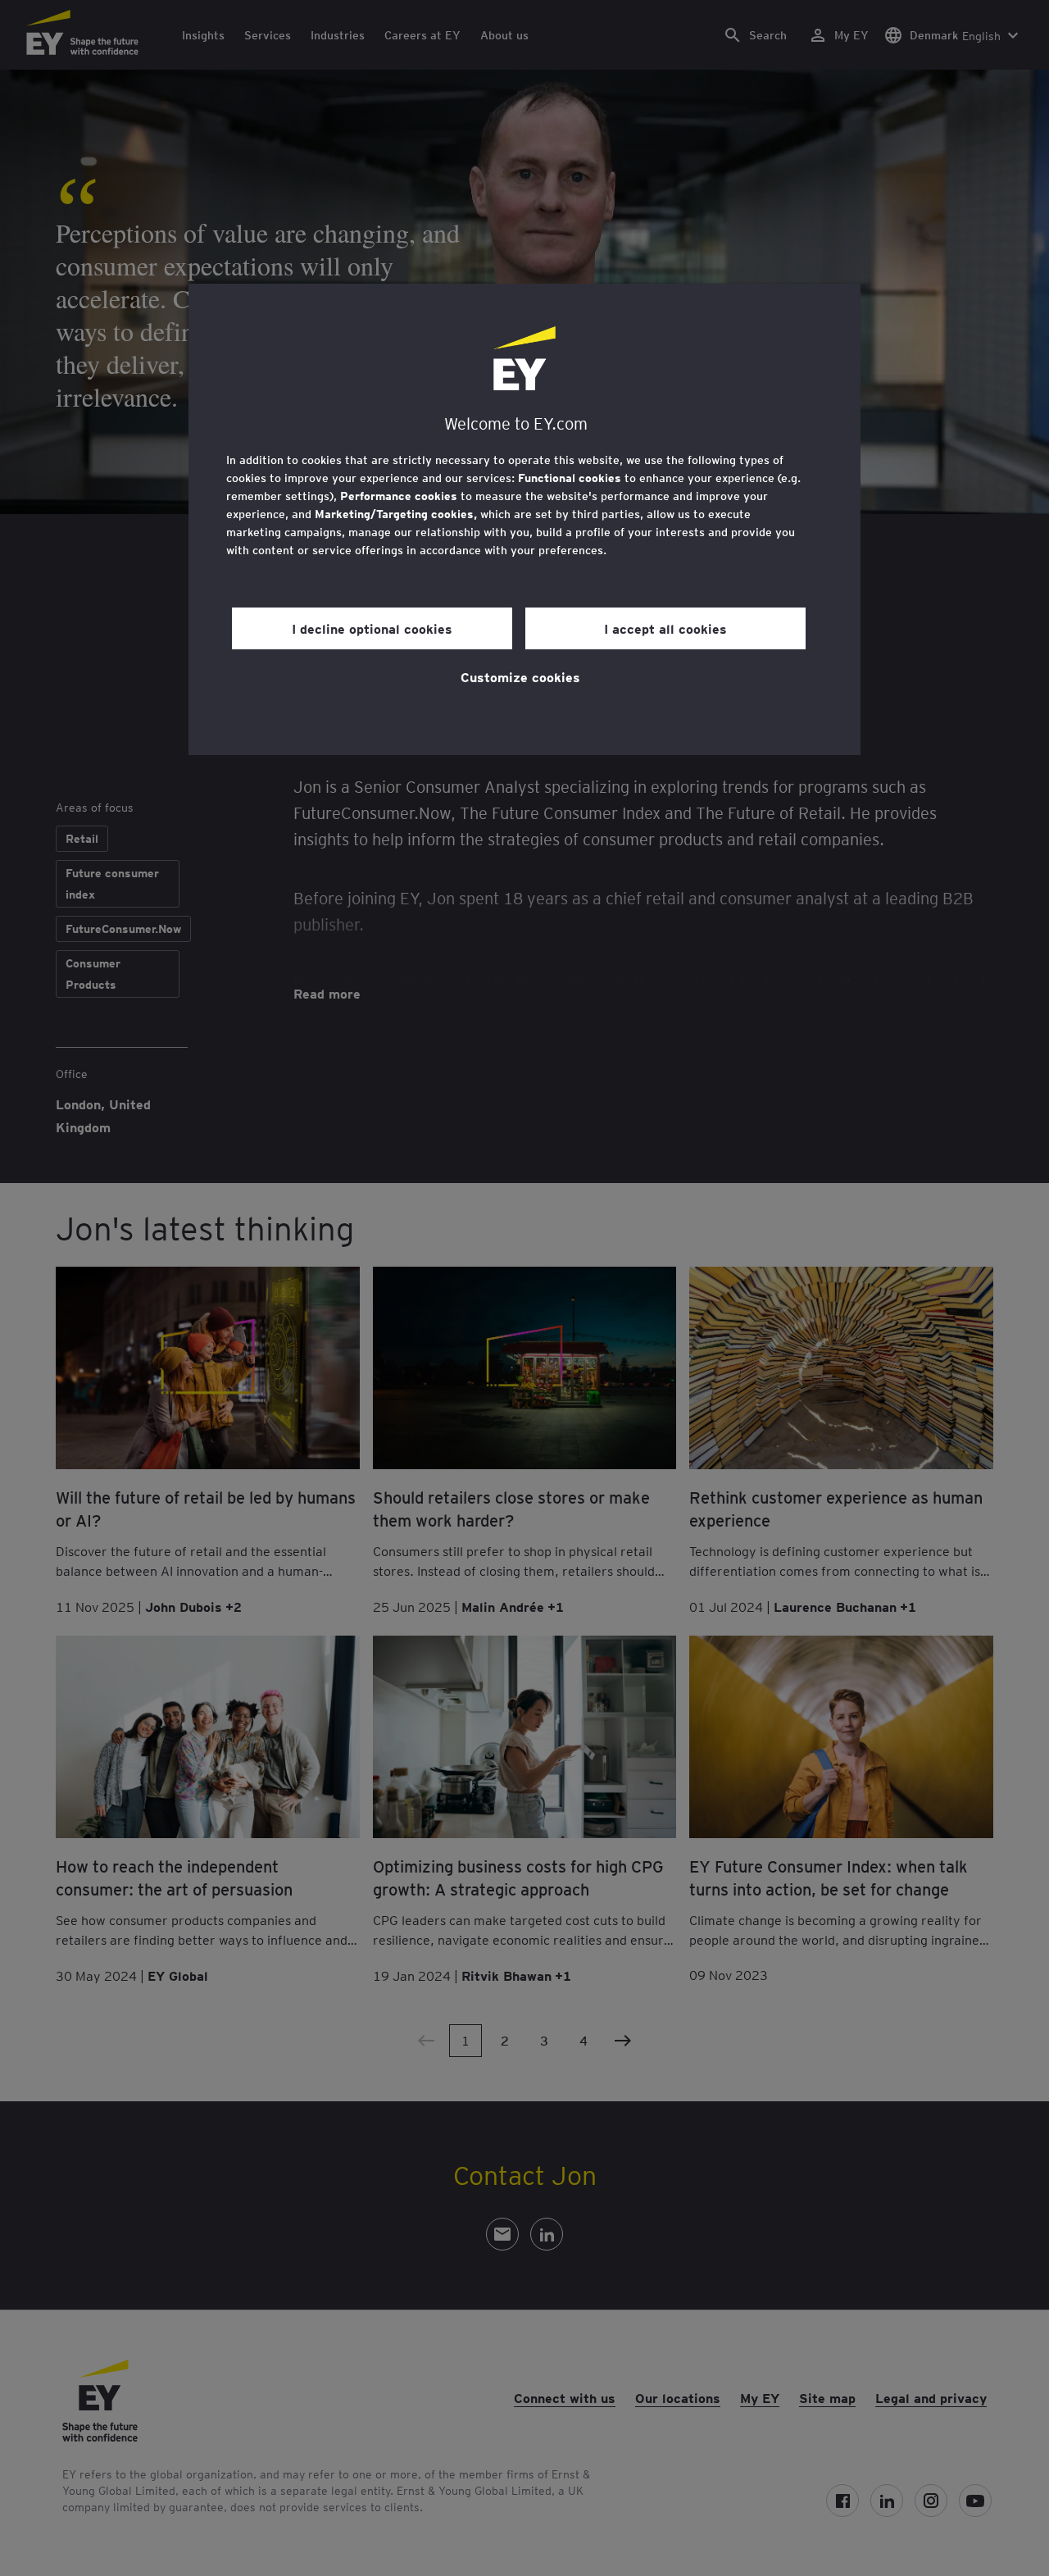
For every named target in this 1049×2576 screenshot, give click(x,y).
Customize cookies (520, 676)
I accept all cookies (665, 628)
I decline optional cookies (372, 628)
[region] (524, 519)
